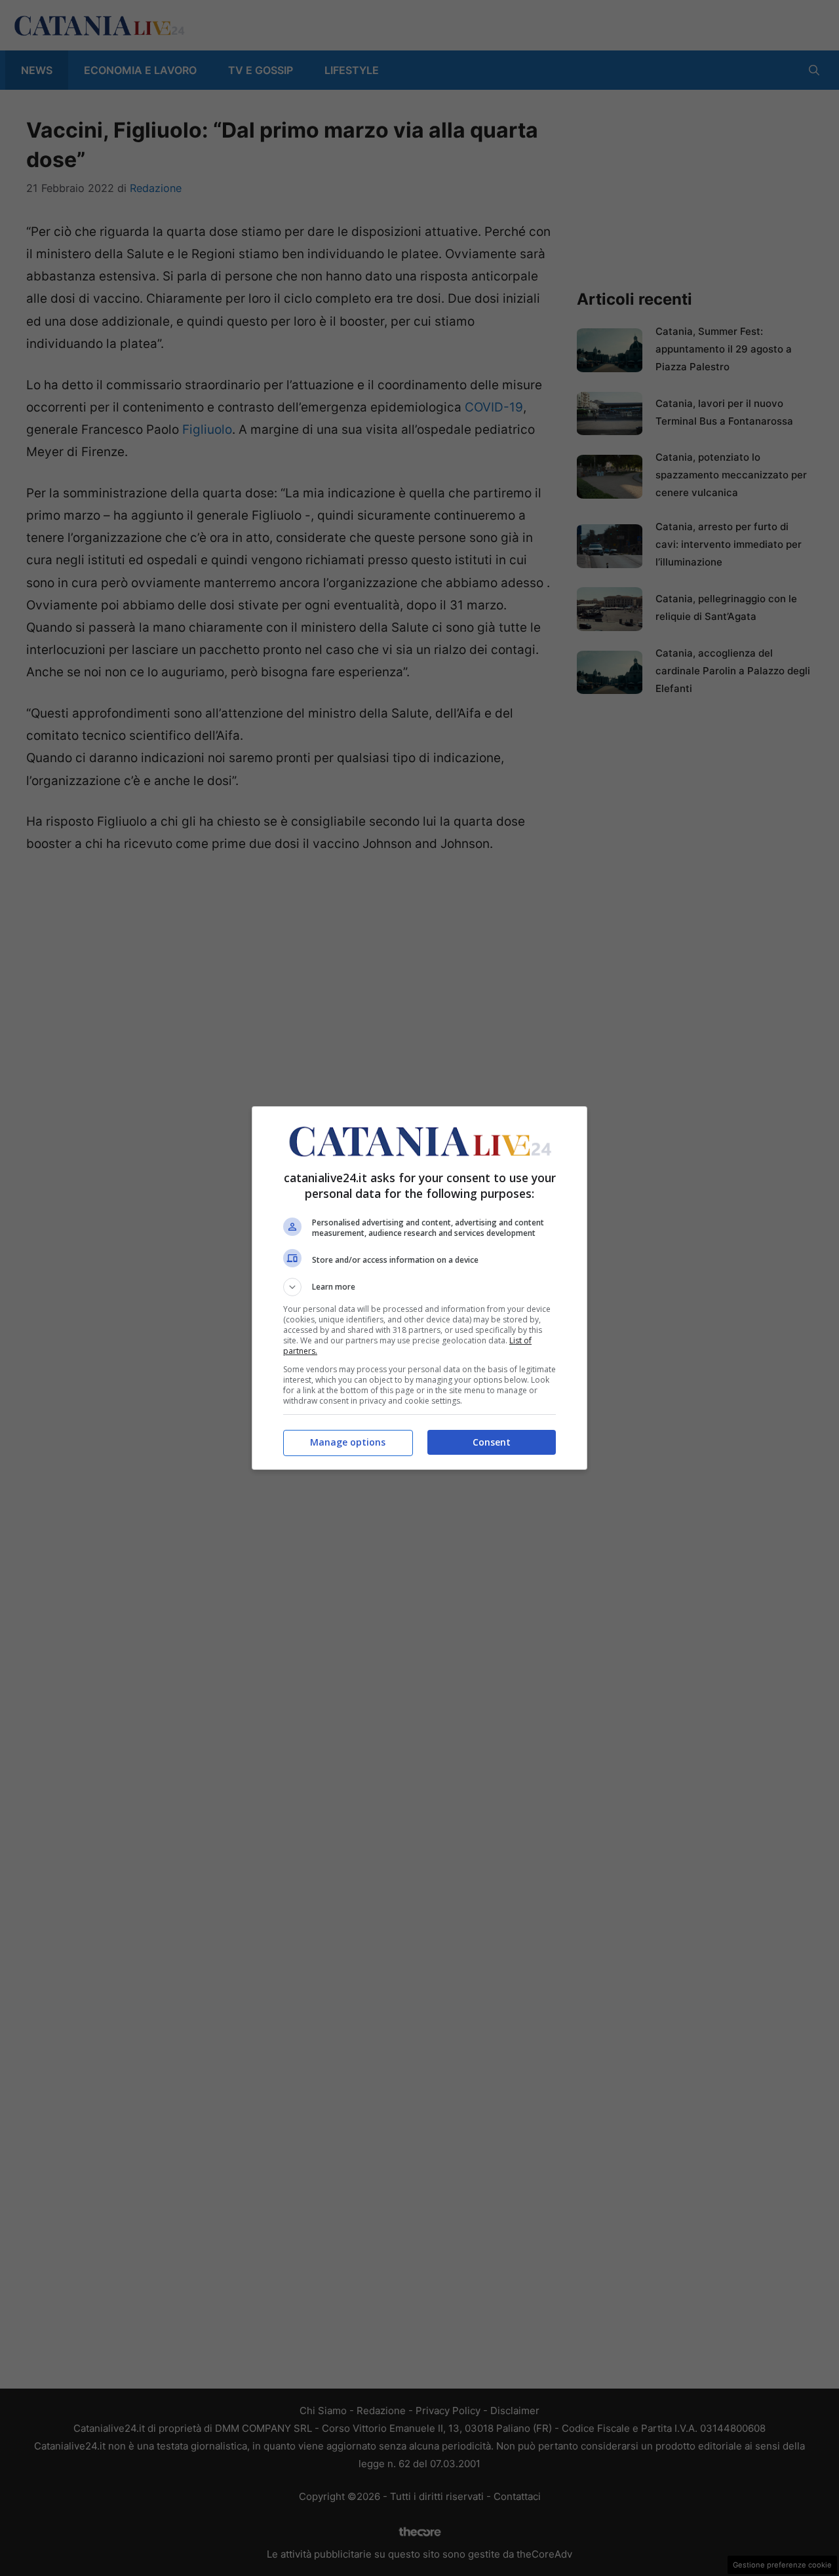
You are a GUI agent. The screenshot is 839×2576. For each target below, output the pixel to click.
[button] (419, 1287)
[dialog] (419, 1288)
